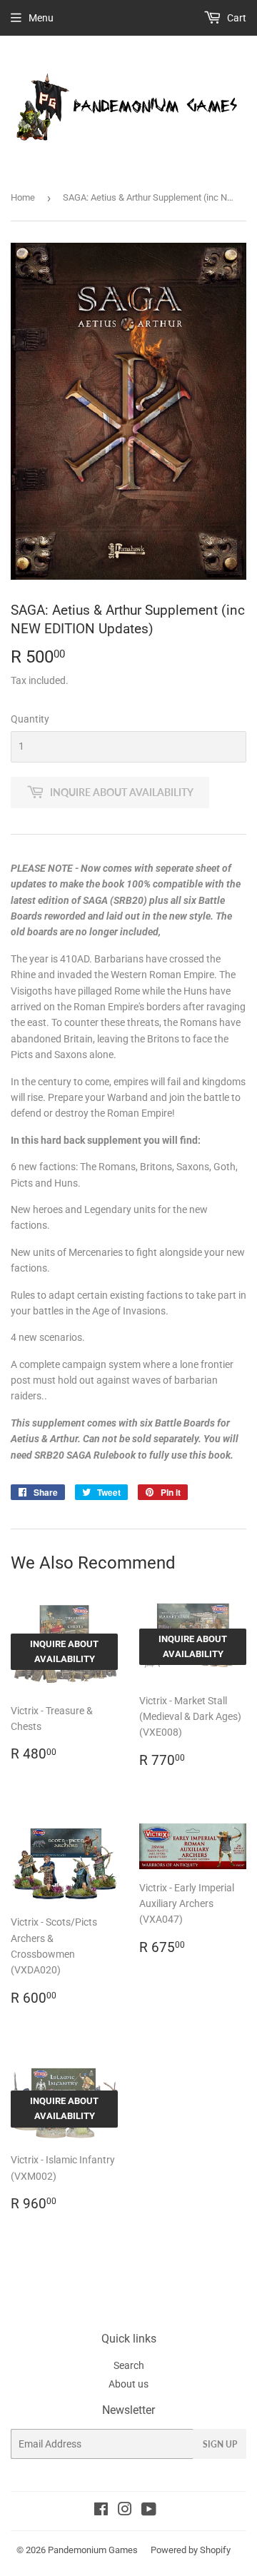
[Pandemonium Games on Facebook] (101, 2511)
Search (129, 2365)
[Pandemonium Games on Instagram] (125, 2511)
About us (128, 2384)
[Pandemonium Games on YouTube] (149, 2511)
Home (23, 197)
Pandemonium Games (93, 2550)
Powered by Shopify (191, 2550)
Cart (236, 18)
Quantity (30, 719)
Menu (41, 18)
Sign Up (220, 2444)
